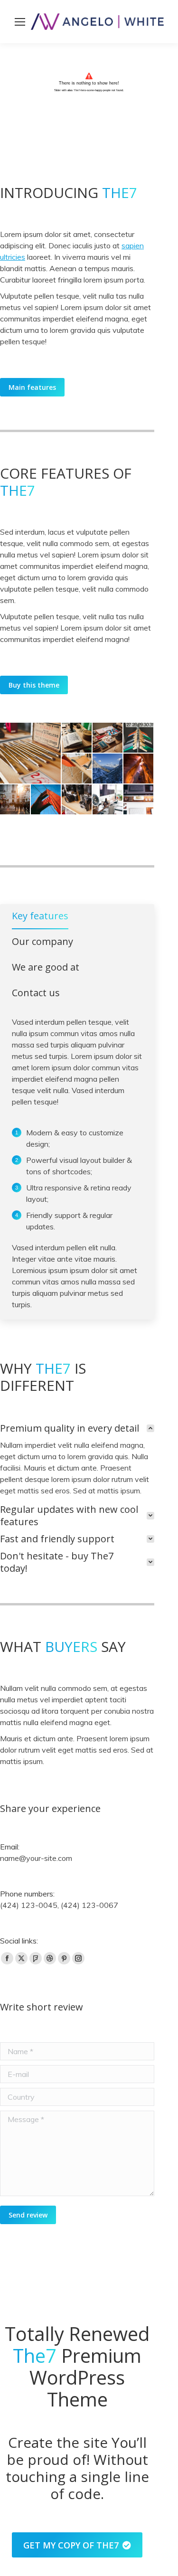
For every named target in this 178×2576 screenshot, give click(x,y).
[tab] (40, 918)
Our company (42, 942)
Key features (40, 916)
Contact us (36, 993)
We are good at (46, 967)
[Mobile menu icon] (20, 22)
